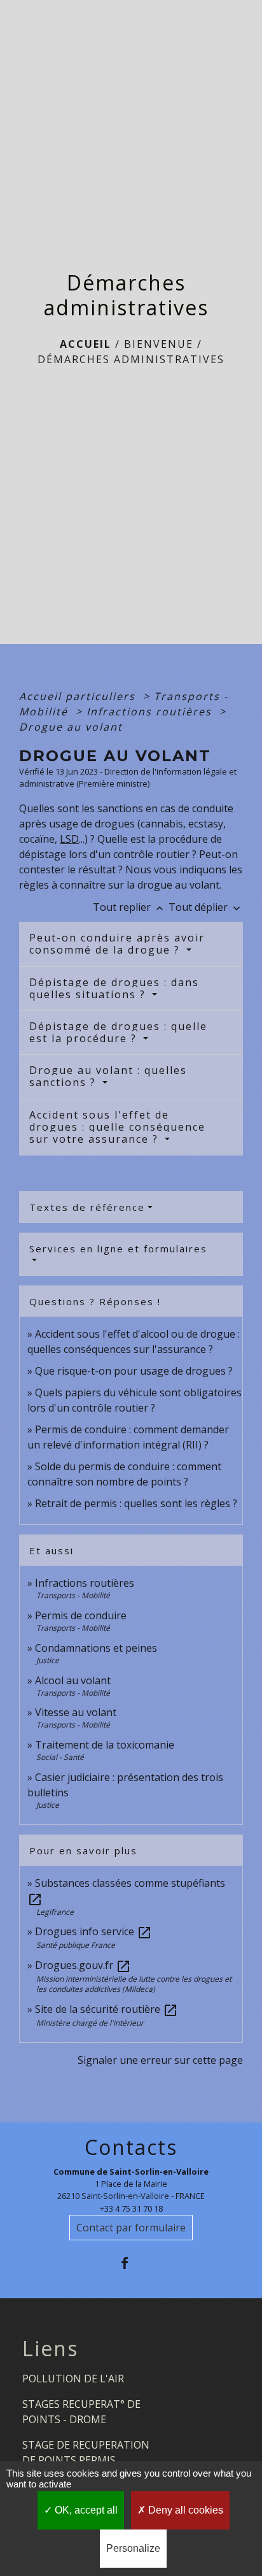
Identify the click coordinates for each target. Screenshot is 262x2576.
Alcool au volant (73, 1680)
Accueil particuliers (79, 696)
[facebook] (131, 2263)
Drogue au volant (71, 727)
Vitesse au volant (77, 1712)
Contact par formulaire (131, 2228)
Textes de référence (87, 1207)
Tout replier (129, 907)
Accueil (86, 344)
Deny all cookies (184, 2510)
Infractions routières (151, 712)
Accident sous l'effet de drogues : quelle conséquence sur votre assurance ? (117, 1127)
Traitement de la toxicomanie (105, 1745)
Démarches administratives (131, 359)
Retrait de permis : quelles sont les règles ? (136, 1503)
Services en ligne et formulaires (118, 1249)
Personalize (133, 2548)
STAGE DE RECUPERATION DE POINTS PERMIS (86, 2452)
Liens (50, 2349)
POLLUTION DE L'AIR (73, 2379)
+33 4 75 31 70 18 (131, 2208)
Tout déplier (206, 907)
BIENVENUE (159, 344)
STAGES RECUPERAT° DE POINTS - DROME (81, 2412)
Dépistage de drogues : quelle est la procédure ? (118, 1032)
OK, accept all (85, 2510)
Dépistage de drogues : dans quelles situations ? (114, 988)
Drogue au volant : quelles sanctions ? (108, 1076)
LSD (69, 839)
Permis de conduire (81, 1615)
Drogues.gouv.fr (83, 1965)
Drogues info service (93, 1931)
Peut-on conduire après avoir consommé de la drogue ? (117, 944)
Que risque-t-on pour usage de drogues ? (134, 1371)
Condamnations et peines (96, 1648)
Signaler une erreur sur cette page (160, 2060)
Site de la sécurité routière (107, 2009)
